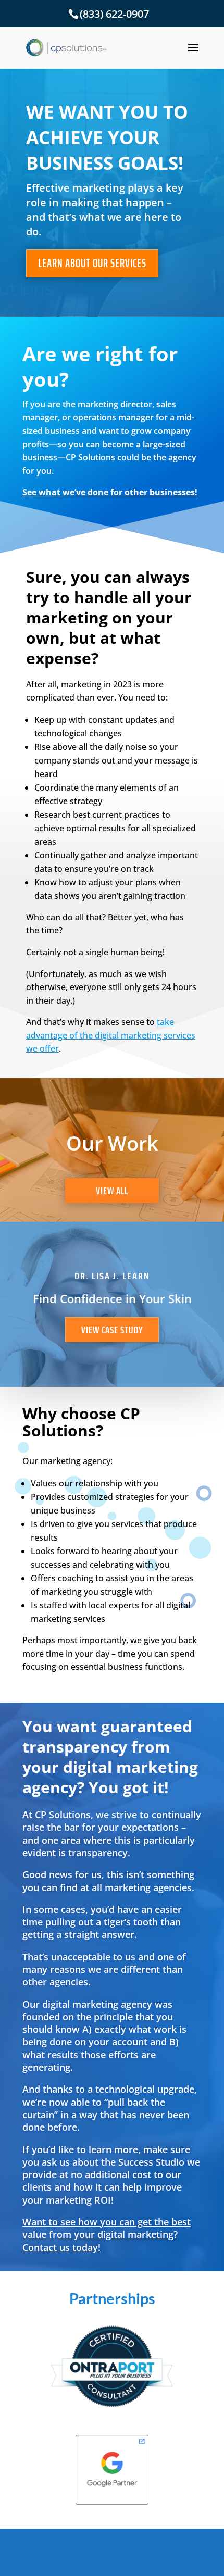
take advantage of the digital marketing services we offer (111, 1035)
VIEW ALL (112, 1191)
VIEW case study (112, 1330)
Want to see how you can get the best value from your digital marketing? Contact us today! (107, 2235)
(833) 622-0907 (114, 14)
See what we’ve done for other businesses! (110, 492)
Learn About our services (92, 263)
